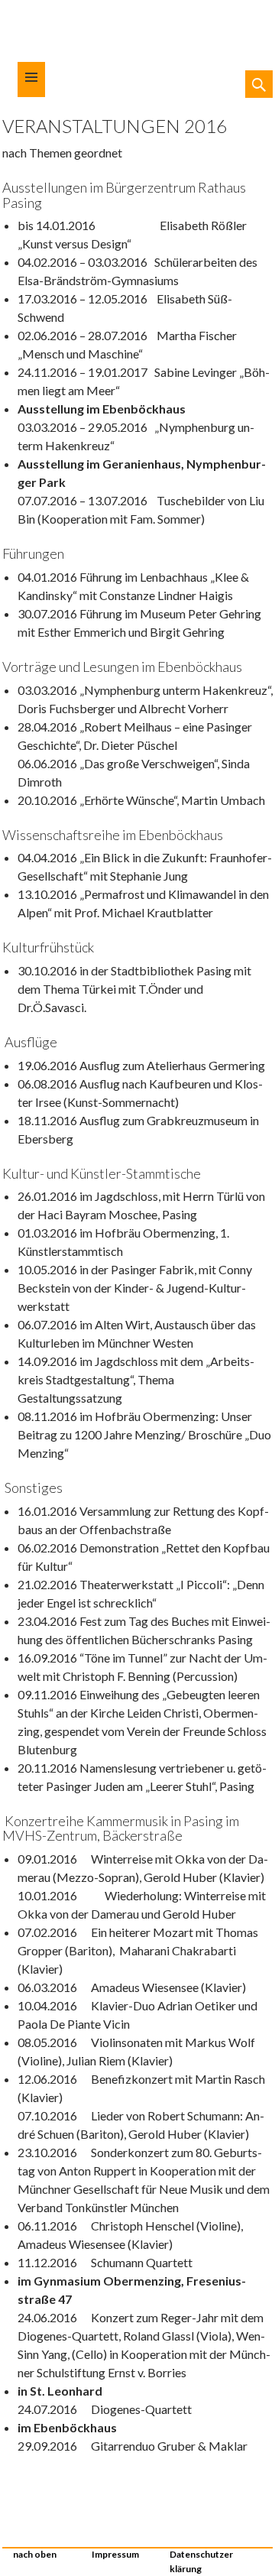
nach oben (35, 2554)
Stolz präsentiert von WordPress (261, 2550)
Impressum (115, 2554)
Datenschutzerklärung (201, 2561)
